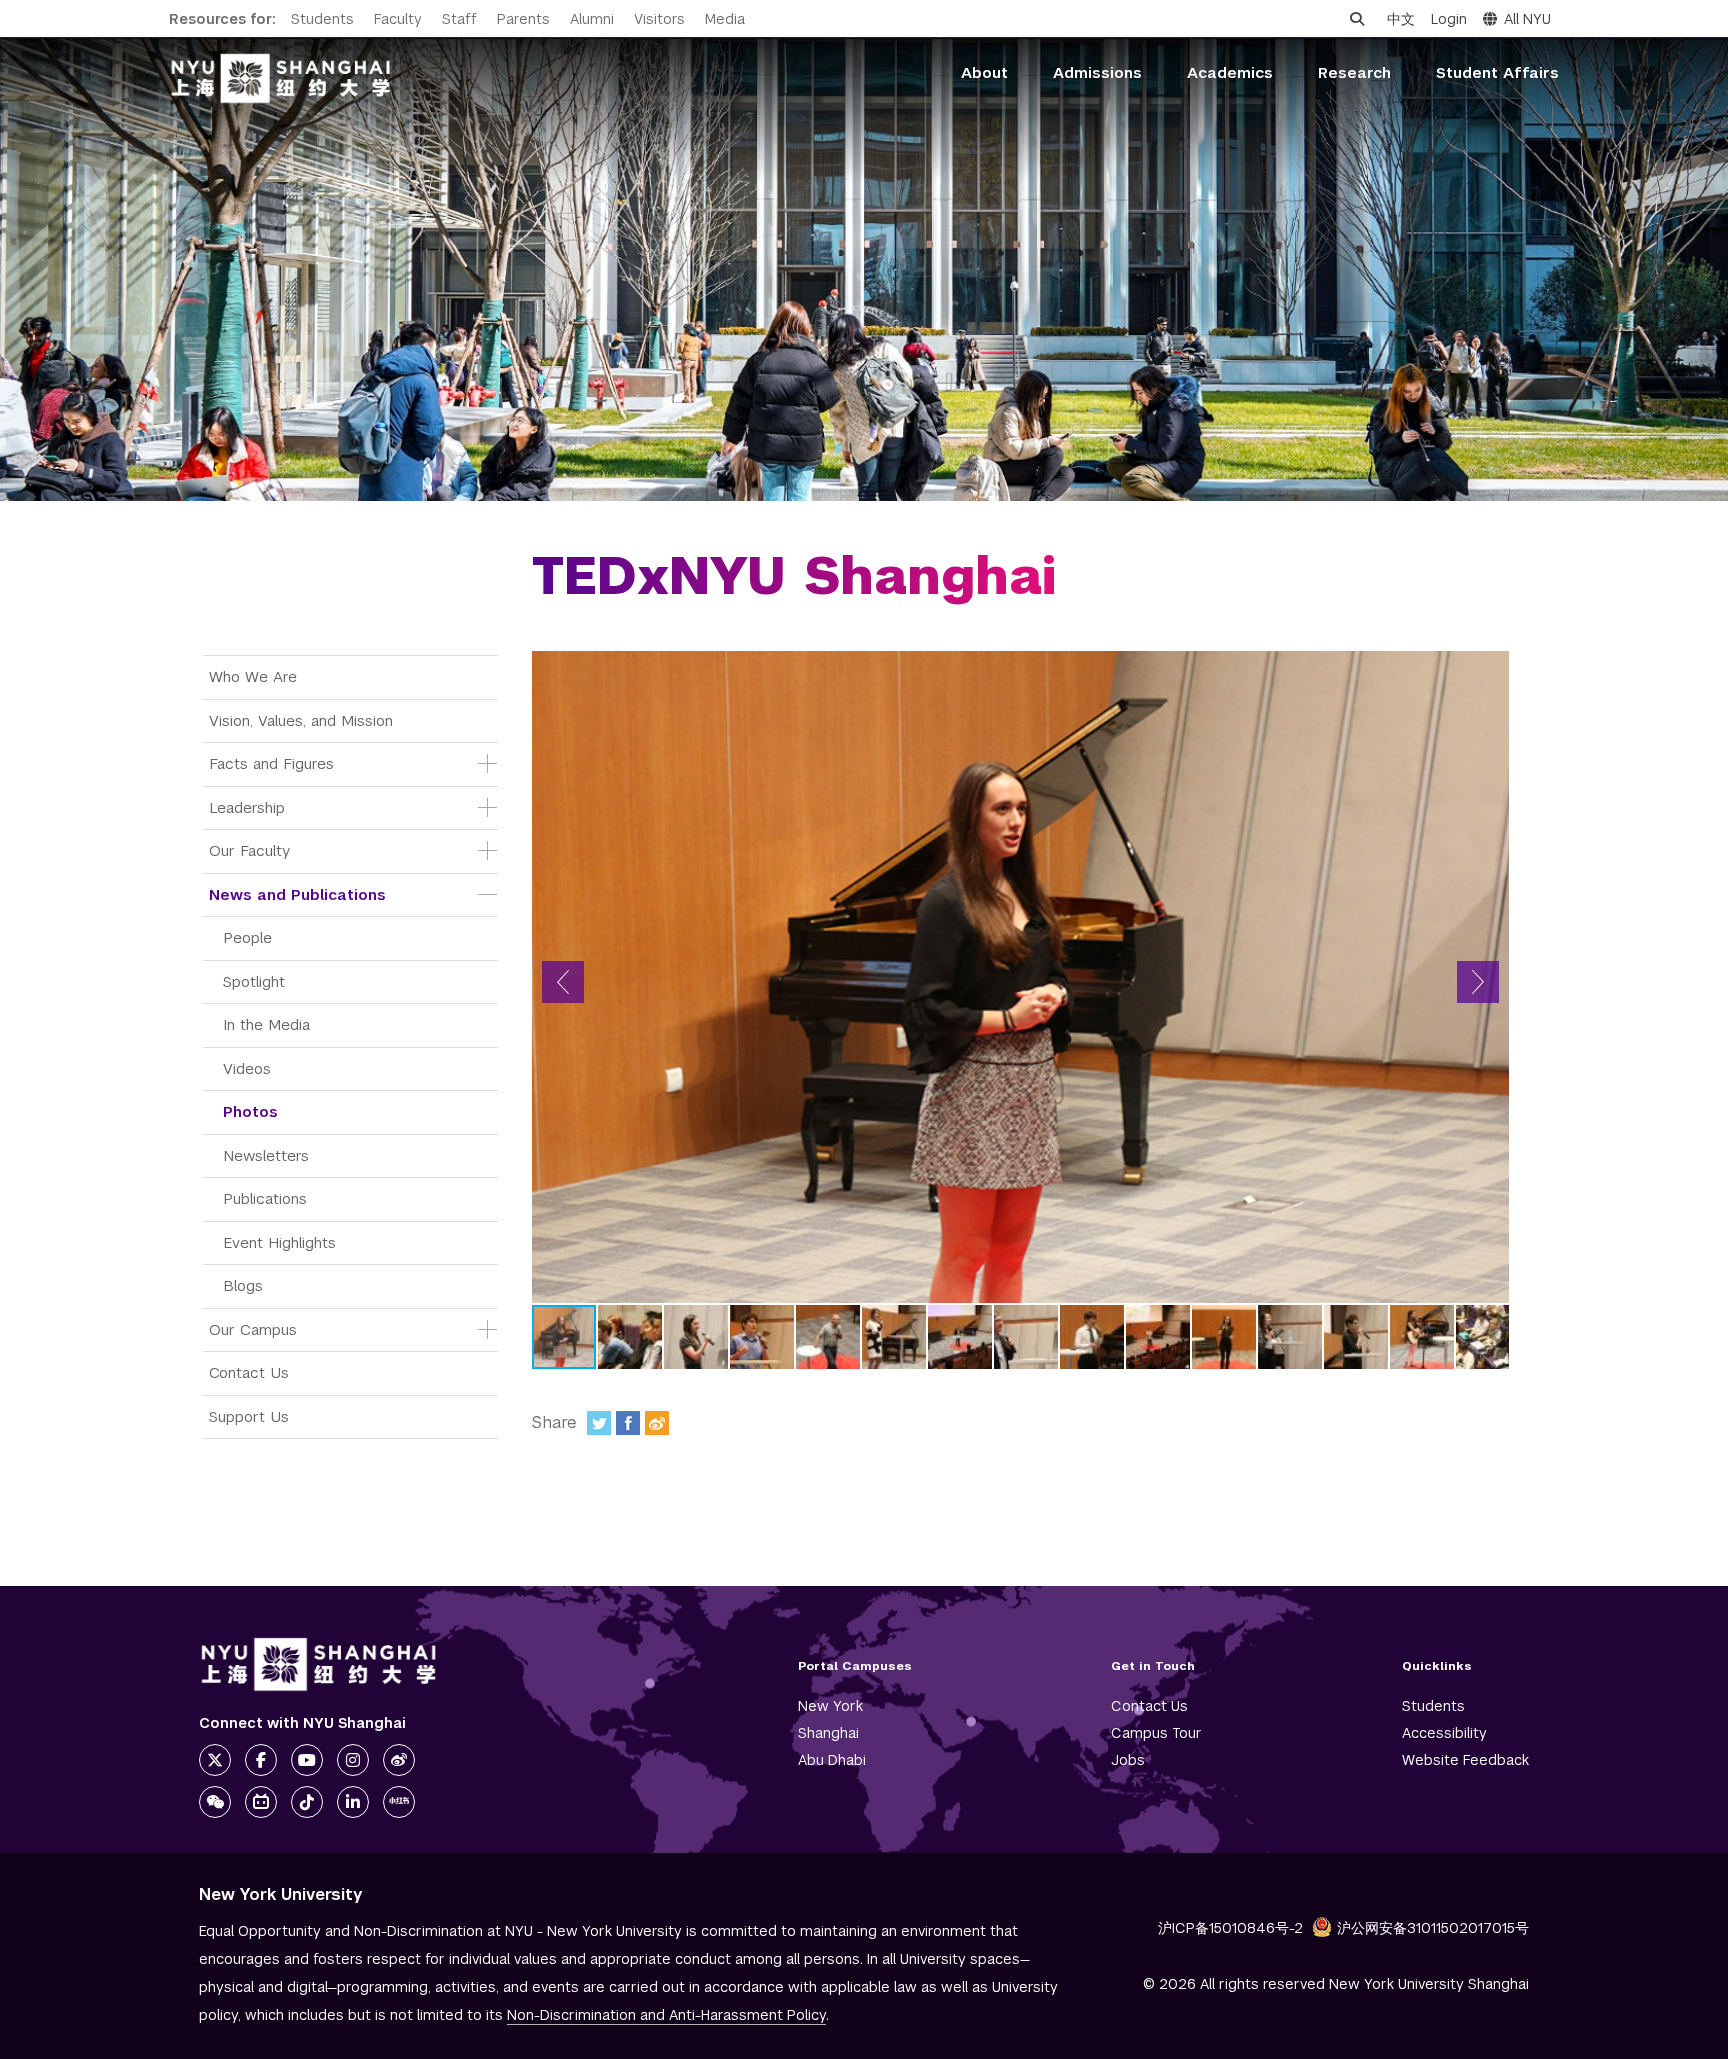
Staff (459, 19)
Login (1449, 19)
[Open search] (1357, 19)
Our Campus (253, 1329)
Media (725, 19)
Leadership (247, 807)
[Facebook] (628, 1423)
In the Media (266, 1024)
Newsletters (266, 1155)
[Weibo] (657, 1423)
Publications (265, 1198)
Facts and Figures (271, 763)
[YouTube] (307, 1760)
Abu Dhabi (832, 1760)
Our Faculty (249, 850)
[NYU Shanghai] (319, 1664)
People (247, 937)
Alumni (592, 19)
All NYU (1527, 19)
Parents (523, 19)
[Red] (399, 1802)
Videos (247, 1068)
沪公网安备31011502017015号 (1433, 1928)
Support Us (249, 1416)
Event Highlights (279, 1242)
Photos (250, 1111)
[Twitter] (599, 1423)
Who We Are (253, 676)
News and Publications (297, 894)
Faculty (398, 19)
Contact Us (249, 1372)
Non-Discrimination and (666, 2015)
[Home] (281, 78)
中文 (1401, 19)
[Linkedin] (353, 1802)
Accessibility (1444, 1733)
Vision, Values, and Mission (301, 720)
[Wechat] (215, 1802)
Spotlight (254, 981)
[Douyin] (307, 1802)
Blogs (243, 1285)
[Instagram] (353, 1760)
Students (322, 19)
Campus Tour (1156, 1733)
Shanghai (828, 1733)
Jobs (1128, 1760)
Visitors (659, 19)
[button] (563, 982)
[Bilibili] (261, 1802)
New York (830, 1706)
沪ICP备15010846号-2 (1230, 1928)
